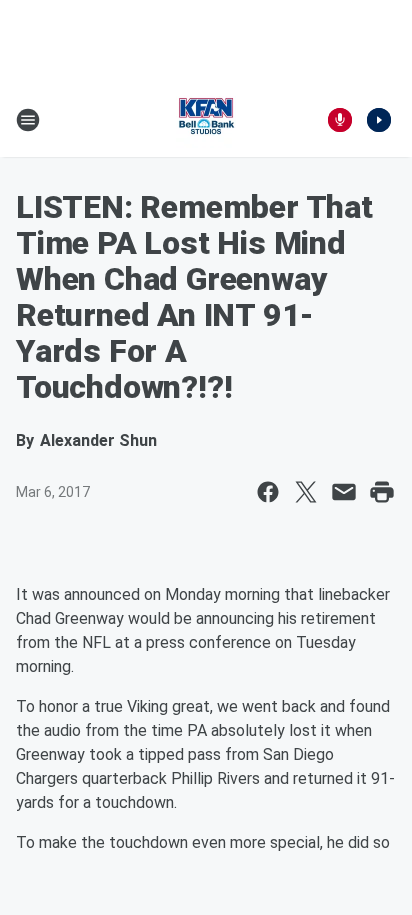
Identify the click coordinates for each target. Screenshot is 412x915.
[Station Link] (206, 120)
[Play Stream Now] (379, 120)
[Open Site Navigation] (28, 120)
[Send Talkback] (340, 120)
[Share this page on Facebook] (268, 492)
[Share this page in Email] (344, 492)
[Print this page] (382, 492)
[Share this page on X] (306, 492)
